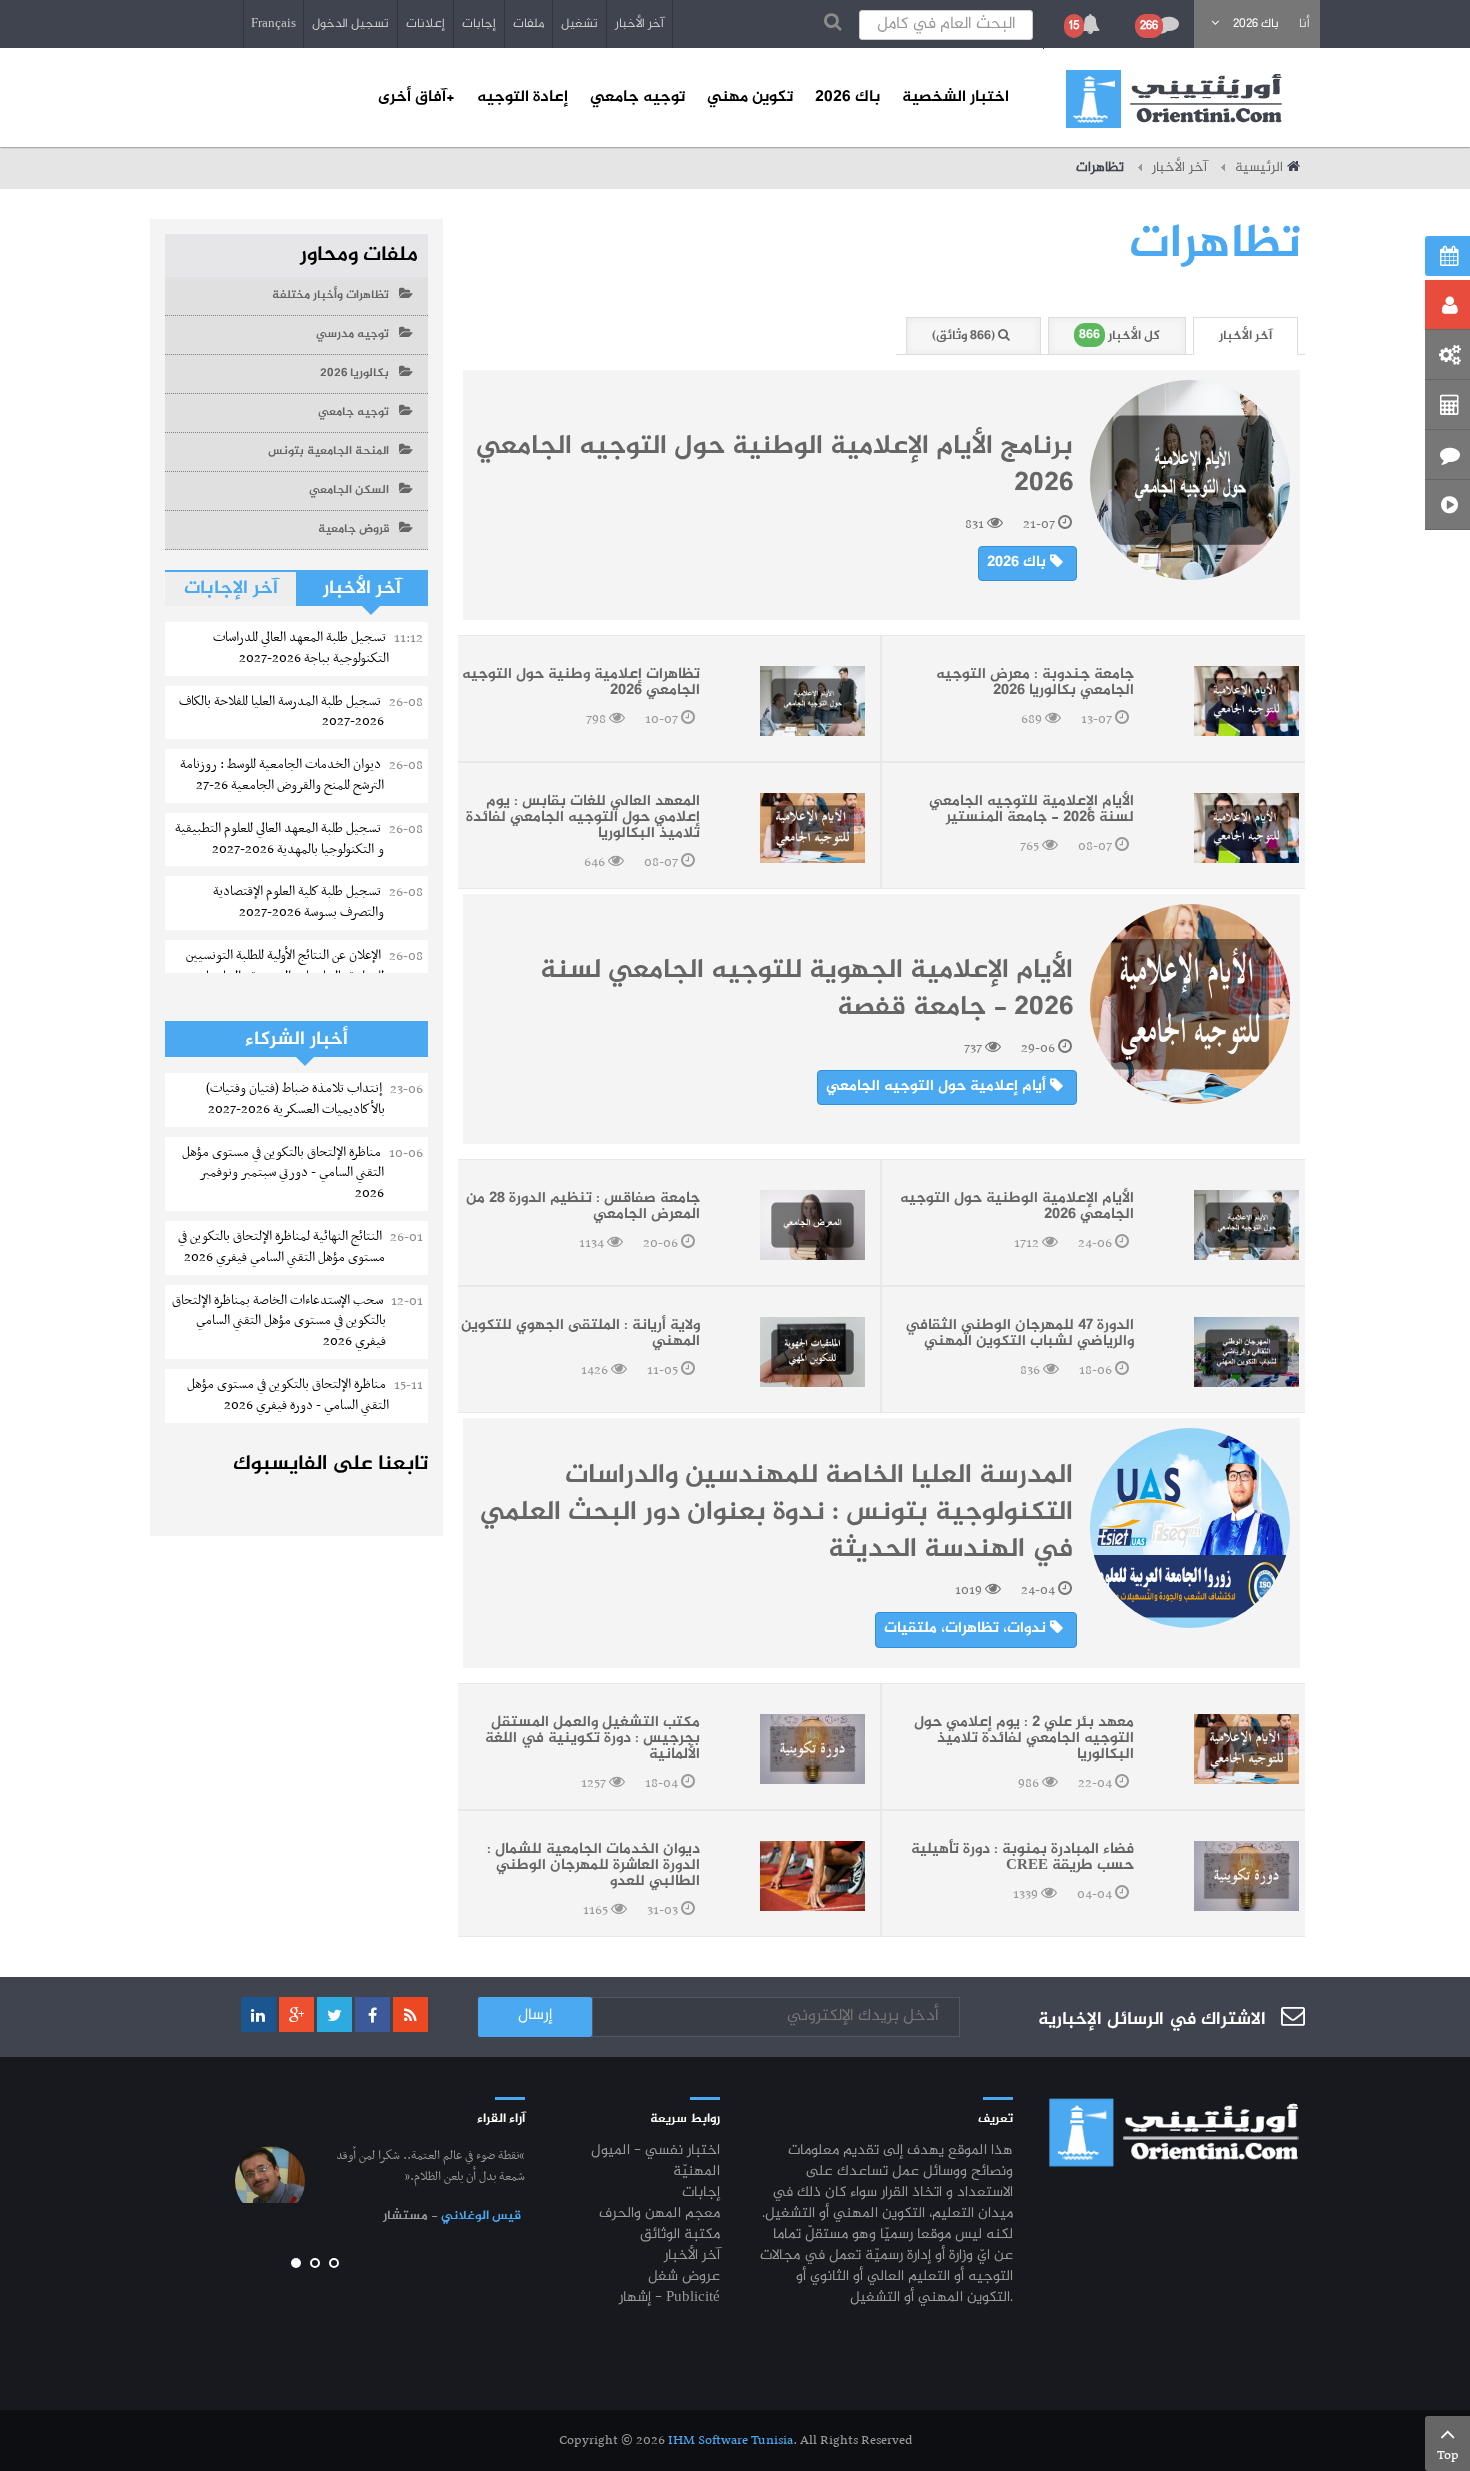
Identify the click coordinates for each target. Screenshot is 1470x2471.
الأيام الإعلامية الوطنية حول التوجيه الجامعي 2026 (1017, 1207)
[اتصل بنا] (1447, 455)
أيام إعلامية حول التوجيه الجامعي (938, 1087)
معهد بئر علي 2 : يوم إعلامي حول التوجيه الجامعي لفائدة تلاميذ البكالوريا (1024, 1739)
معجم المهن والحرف (659, 2214)
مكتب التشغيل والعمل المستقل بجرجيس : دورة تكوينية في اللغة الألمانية (592, 1739)
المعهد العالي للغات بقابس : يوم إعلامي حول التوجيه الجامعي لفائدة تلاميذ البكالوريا (583, 818)
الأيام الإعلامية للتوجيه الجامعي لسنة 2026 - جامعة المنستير (1031, 810)
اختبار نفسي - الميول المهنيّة (655, 2162)
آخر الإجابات (231, 588)
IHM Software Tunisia (730, 2440)
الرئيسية (1259, 168)
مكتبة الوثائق (680, 2235)
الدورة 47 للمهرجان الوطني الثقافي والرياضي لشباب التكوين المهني (1019, 1334)
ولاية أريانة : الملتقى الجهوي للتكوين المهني (580, 1334)
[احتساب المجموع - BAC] (1447, 405)
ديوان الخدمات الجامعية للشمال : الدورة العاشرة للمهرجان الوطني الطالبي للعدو (593, 1866)
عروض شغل (684, 2277)
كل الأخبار (1119, 335)
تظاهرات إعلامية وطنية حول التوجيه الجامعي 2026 (581, 683)
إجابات (479, 24)
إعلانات (425, 24)
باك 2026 (1018, 563)
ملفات (528, 24)
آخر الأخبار (639, 24)
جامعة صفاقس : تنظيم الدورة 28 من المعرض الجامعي (583, 1207)
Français (273, 24)
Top (1448, 2455)
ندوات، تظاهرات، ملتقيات (967, 1629)
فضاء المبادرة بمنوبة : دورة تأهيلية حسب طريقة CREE (1022, 1858)
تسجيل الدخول (350, 24)
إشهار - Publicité (669, 2298)
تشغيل (579, 24)
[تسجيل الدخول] (1447, 305)
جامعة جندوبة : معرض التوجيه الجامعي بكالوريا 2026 (1035, 683)
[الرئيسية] (1174, 99)
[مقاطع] (1447, 505)
